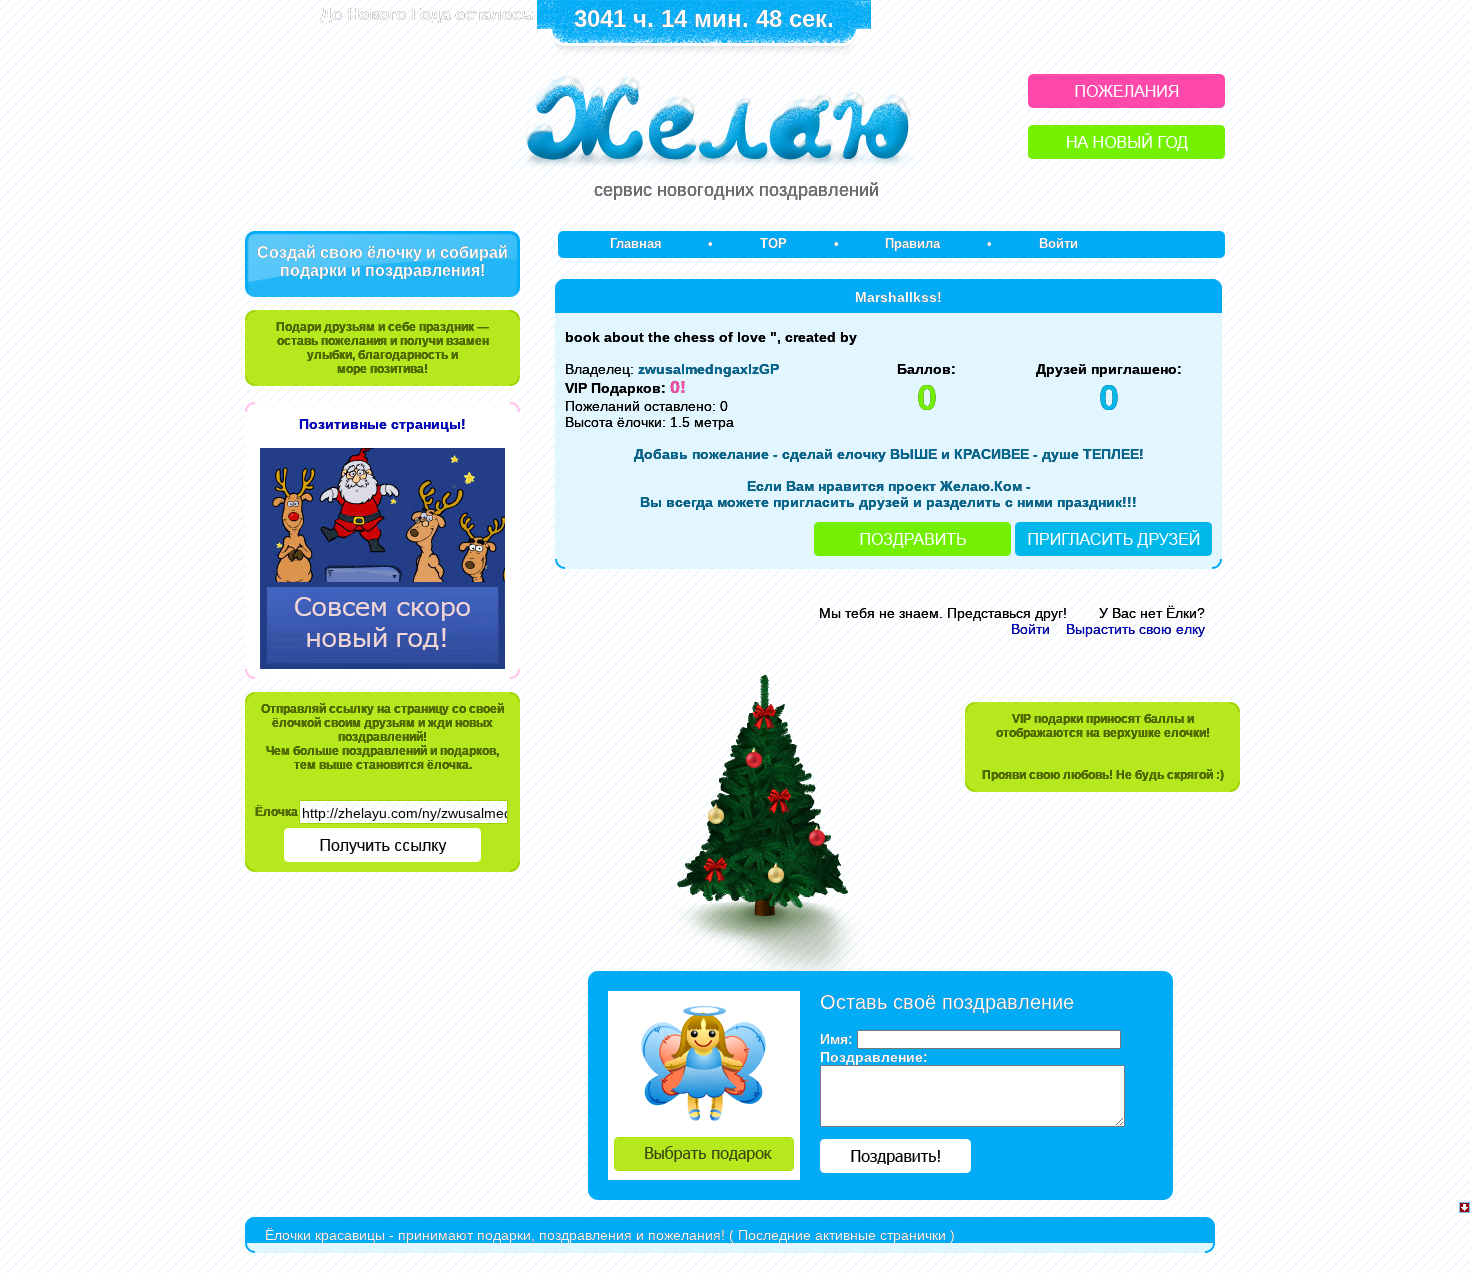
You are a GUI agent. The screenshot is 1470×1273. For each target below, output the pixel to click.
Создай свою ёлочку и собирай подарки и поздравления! (382, 261)
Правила (912, 243)
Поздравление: (874, 1057)
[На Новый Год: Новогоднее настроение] (1126, 153)
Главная (636, 243)
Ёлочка (276, 812)
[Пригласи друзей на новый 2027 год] (1113, 551)
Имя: (836, 1039)
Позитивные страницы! (382, 424)
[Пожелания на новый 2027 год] (1126, 102)
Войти (1058, 243)
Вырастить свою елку (1135, 629)
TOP (773, 243)
